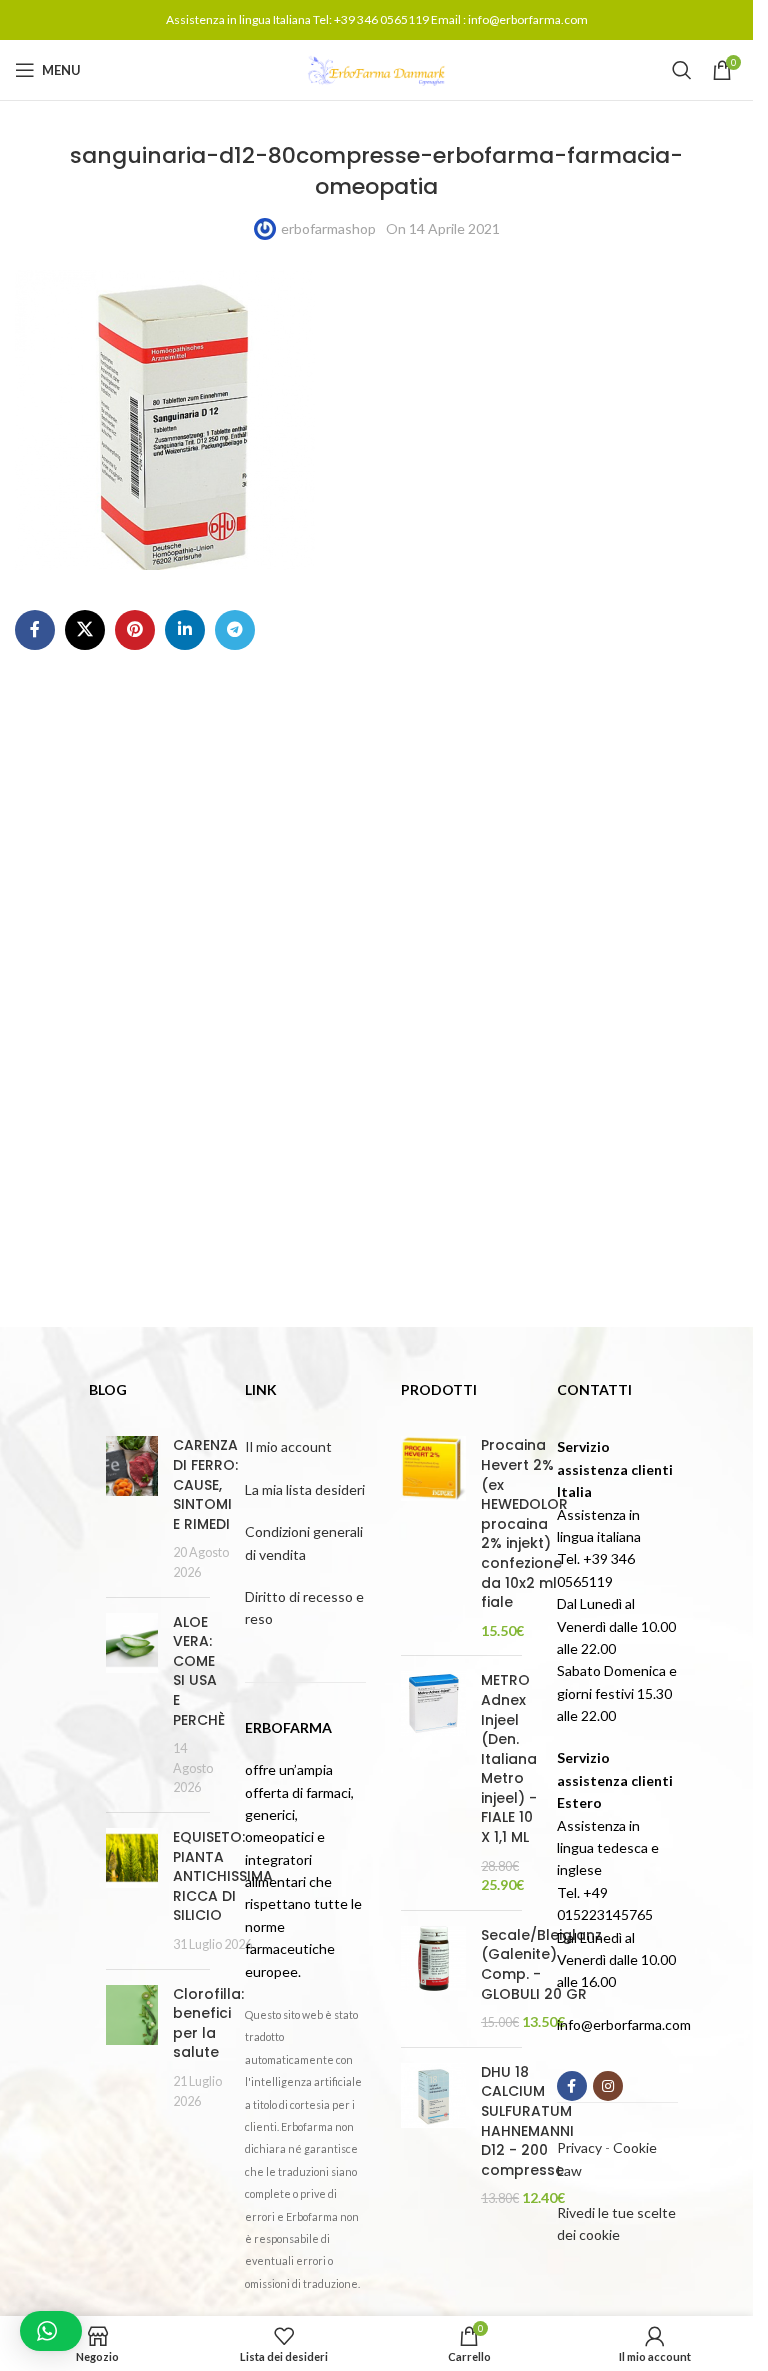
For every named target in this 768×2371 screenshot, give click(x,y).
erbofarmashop (328, 228)
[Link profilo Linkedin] (185, 630)
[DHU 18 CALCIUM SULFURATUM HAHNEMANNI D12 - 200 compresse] (433, 2135)
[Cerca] (682, 70)
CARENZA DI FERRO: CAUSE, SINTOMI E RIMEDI (205, 1484)
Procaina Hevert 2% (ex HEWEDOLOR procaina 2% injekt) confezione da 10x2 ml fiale (524, 1524)
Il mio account (288, 1446)
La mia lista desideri (305, 1489)
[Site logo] (377, 68)
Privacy (579, 2147)
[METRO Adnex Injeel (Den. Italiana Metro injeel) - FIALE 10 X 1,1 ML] (433, 1783)
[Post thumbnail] (132, 1508)
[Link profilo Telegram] (235, 630)
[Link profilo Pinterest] (135, 630)
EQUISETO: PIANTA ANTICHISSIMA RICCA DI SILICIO (223, 1876)
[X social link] (85, 630)
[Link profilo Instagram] (608, 2086)
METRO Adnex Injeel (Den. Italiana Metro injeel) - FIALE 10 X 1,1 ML (509, 1759)
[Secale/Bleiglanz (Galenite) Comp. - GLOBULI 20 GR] (433, 1979)
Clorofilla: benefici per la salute (208, 2023)
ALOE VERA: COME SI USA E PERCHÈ (199, 1671)
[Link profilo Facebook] (35, 630)
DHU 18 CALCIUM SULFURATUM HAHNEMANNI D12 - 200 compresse (527, 2121)
